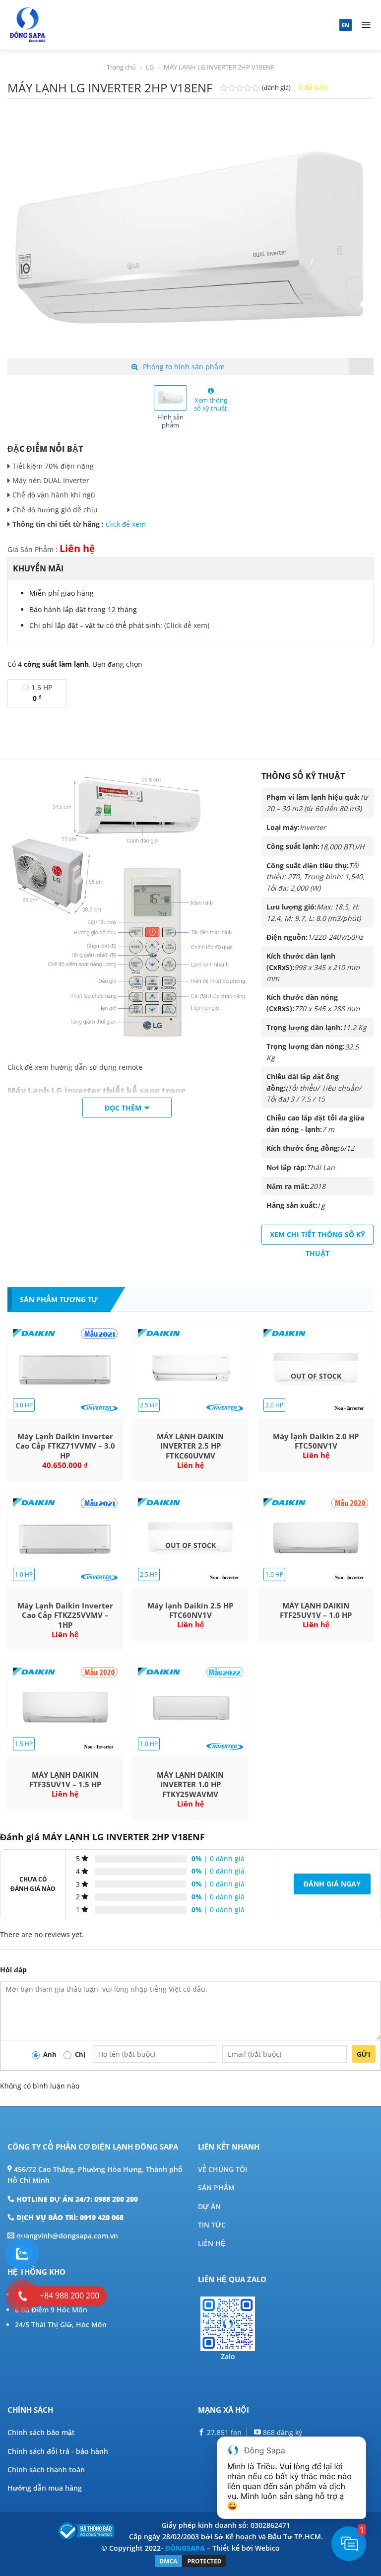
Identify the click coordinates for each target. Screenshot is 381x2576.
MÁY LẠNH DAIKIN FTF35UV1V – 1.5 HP (65, 1780)
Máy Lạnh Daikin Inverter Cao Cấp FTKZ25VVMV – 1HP (65, 1615)
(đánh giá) (277, 88)
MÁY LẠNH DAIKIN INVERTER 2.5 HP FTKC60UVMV (190, 1446)
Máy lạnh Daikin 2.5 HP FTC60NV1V (190, 1611)
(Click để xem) (187, 625)
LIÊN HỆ (212, 2243)
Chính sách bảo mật (41, 2432)
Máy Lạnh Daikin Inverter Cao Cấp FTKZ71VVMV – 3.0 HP (65, 1446)
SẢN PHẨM (216, 2188)
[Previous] (27, 237)
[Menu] (366, 25)
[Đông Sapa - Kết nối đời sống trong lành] (56, 25)
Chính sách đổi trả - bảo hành (58, 2451)
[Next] (354, 237)
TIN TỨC (212, 2225)
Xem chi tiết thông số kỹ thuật (317, 1237)
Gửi (364, 2054)
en (346, 25)
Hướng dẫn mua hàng (45, 2488)
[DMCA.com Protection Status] (190, 2560)
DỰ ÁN (209, 2206)
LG (150, 67)
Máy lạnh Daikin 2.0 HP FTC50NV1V (316, 1441)
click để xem (126, 524)
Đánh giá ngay (332, 1884)
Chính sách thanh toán (46, 2470)
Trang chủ (121, 67)
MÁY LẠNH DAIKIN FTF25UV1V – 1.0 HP (316, 1611)
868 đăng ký (282, 2432)
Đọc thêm (123, 1108)
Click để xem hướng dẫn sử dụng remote (75, 1067)
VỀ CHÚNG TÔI (222, 2169)
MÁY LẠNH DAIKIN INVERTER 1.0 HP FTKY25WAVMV (190, 1785)
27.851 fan (223, 2432)
